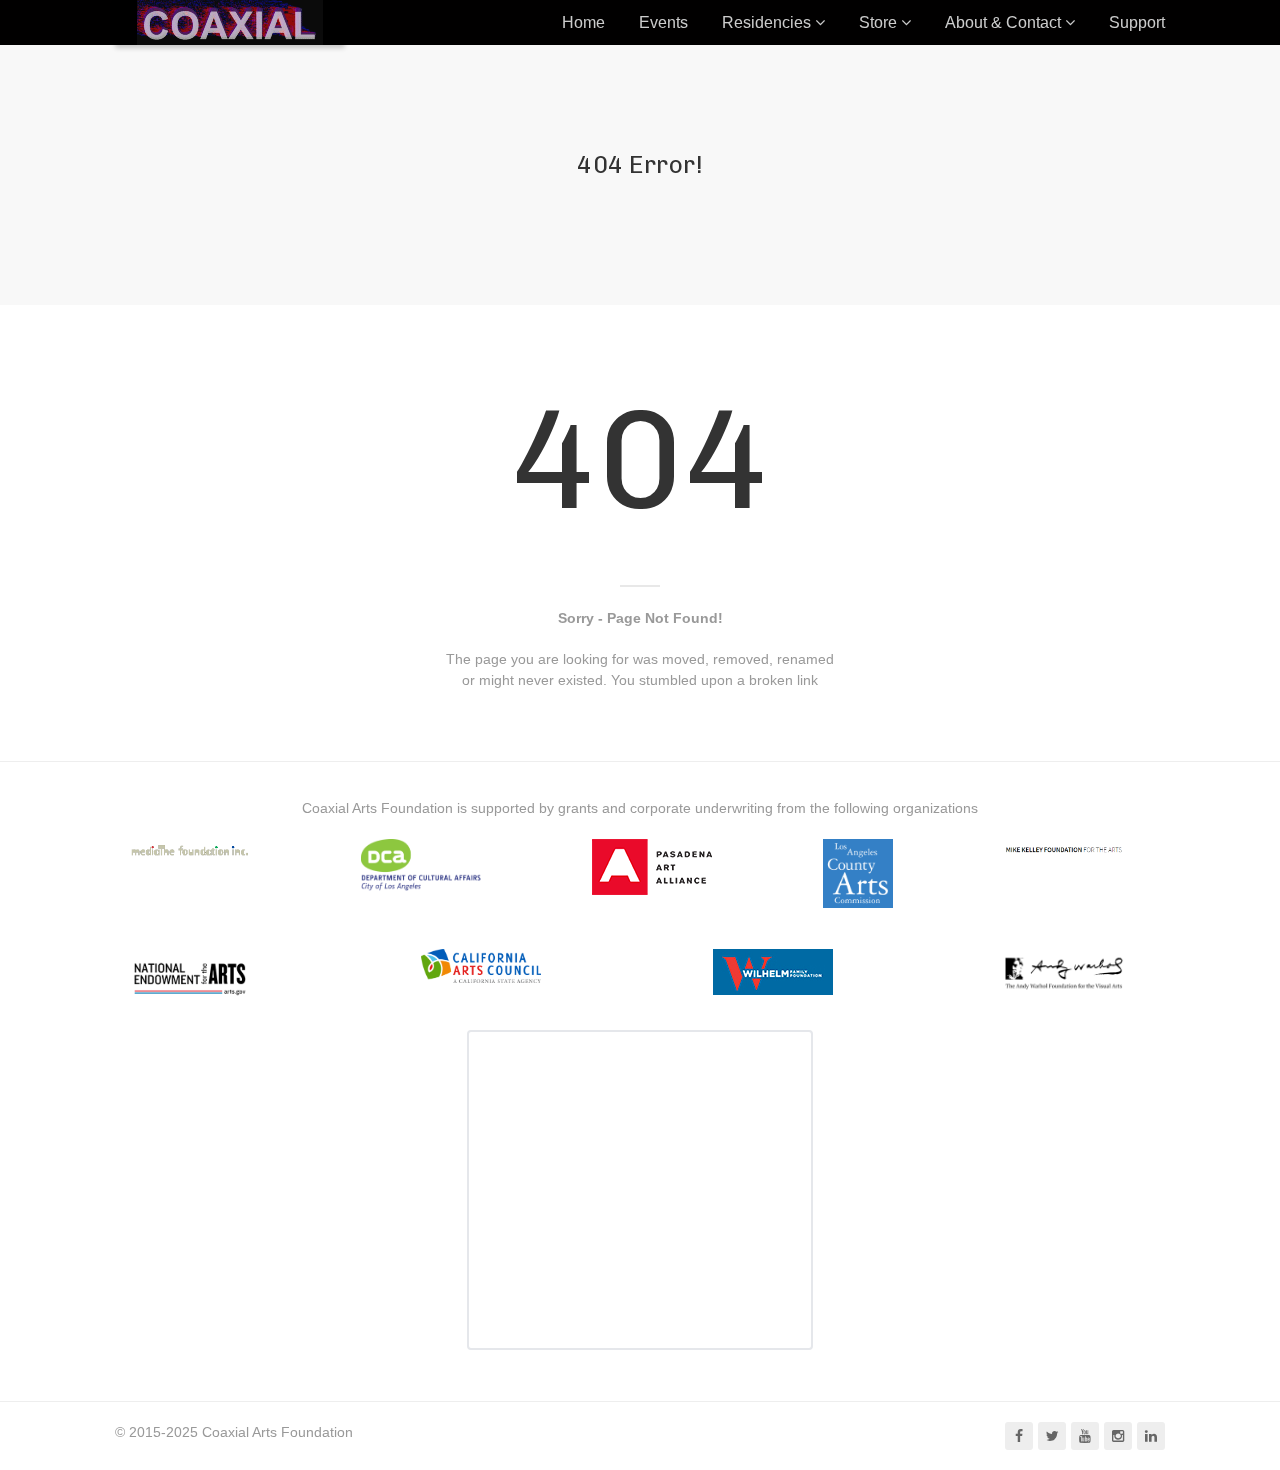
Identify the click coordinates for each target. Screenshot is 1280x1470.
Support (1137, 22)
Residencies (766, 22)
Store (878, 22)
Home (583, 22)
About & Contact (1003, 22)
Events (663, 22)
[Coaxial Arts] (230, 22)
